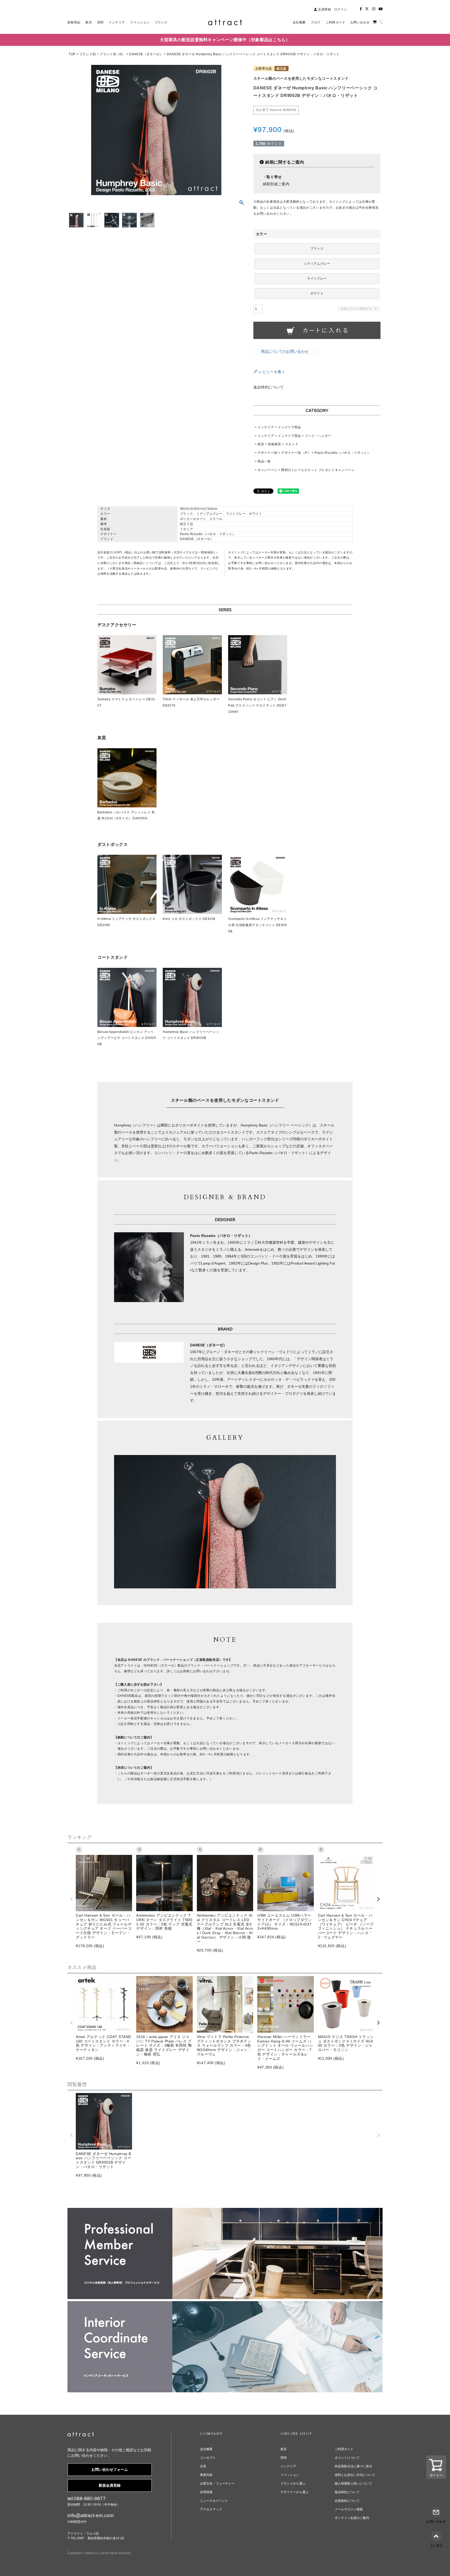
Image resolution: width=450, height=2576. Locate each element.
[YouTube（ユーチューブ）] (381, 9)
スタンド (292, 444)
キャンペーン (267, 470)
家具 (261, 444)
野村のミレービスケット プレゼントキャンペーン (318, 470)
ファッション (290, 2475)
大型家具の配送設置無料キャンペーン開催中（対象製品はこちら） (225, 40)
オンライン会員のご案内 (352, 2518)
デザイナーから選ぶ (295, 2492)
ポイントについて (347, 2458)
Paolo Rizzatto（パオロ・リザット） (342, 453)
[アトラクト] (81, 2435)
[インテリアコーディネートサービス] (225, 2305)
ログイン (341, 9)
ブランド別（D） (113, 54)
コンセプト (208, 2458)
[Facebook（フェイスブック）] (361, 9)
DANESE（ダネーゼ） (146, 54)
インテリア (266, 427)
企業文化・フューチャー (217, 2484)
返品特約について (269, 387)
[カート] (375, 22)
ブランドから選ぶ (293, 2484)
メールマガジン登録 (349, 2509)
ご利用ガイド (344, 2449)
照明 (284, 2458)
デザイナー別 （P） (296, 453)
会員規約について (347, 2501)
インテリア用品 (289, 427)
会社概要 (206, 2449)
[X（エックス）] (367, 9)
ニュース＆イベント (214, 2501)
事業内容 (206, 2475)
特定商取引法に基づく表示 (353, 2466)
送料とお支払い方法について (355, 2475)
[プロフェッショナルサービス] (225, 2211)
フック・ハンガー (318, 436)
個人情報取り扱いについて (353, 2484)
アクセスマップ (211, 2509)
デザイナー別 (267, 453)
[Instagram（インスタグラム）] (374, 9)
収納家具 (275, 444)
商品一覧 (264, 461)
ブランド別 (88, 54)
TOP (72, 54)
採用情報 (206, 2492)
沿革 (203, 2466)
